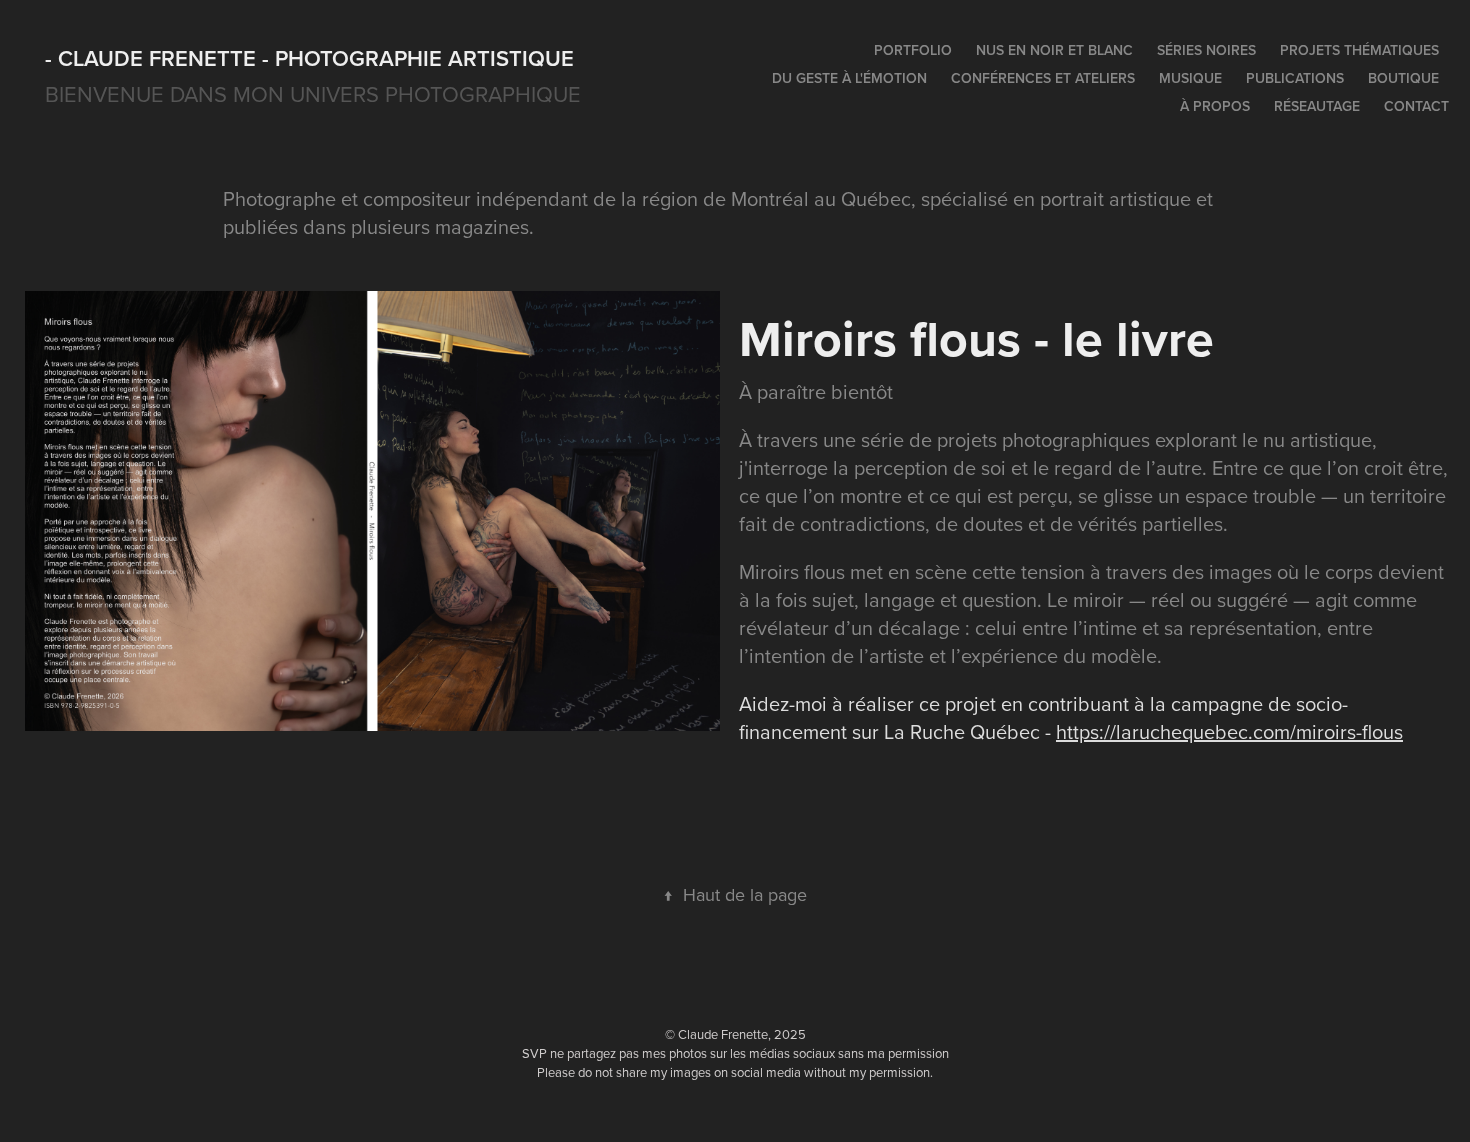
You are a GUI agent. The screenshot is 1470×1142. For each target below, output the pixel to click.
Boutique (1403, 78)
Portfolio (913, 50)
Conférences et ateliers (1043, 78)
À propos (1215, 106)
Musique (1190, 78)
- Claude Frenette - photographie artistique (309, 58)
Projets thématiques (1359, 50)
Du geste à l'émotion (849, 78)
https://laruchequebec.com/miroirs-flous (1229, 731)
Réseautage (1317, 106)
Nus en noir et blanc (1054, 50)
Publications (1295, 78)
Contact (1416, 106)
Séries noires (1206, 50)
